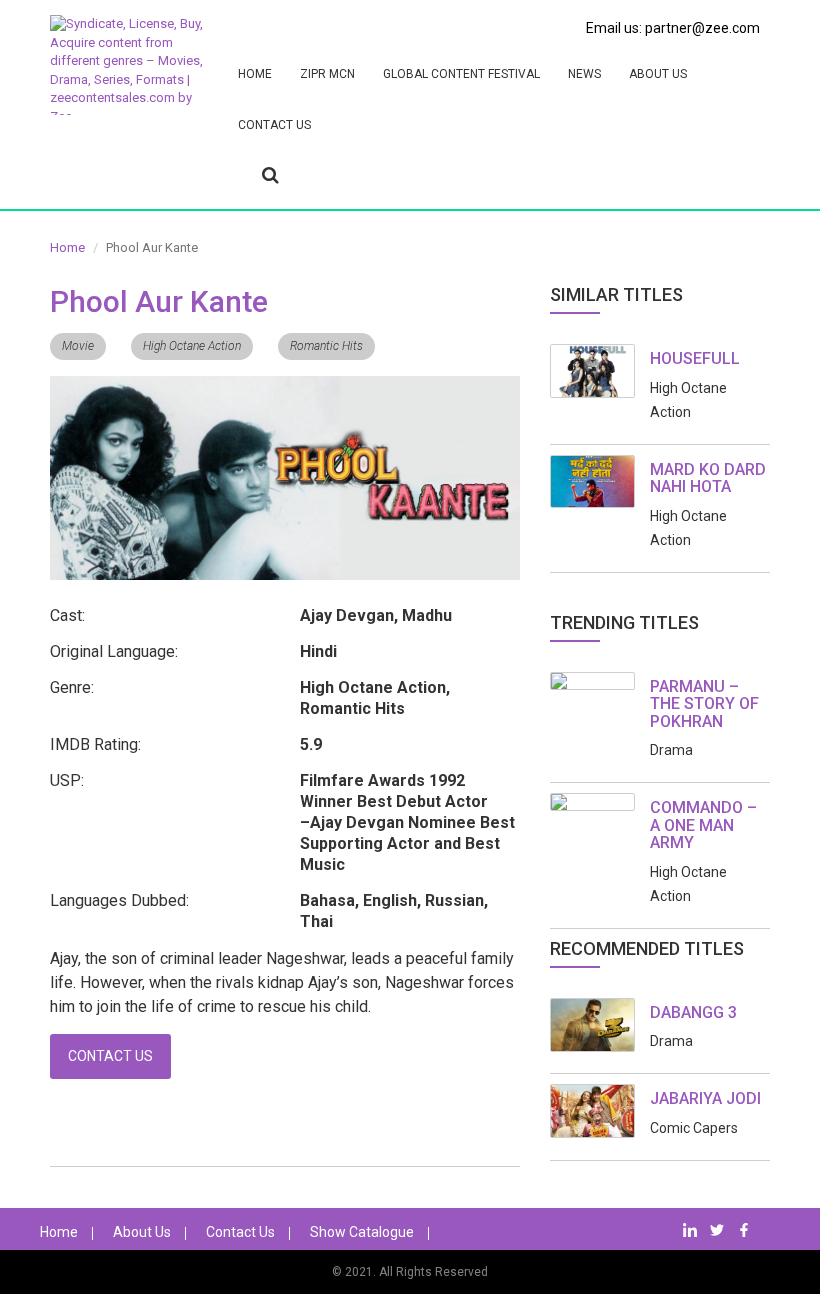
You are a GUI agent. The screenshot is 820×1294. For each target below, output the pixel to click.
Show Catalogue (362, 1232)
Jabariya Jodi (705, 1098)
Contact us (274, 125)
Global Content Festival (461, 74)
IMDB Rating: (95, 744)
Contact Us (110, 1056)
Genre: (72, 687)
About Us (142, 1232)
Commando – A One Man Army (703, 825)
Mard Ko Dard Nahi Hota (708, 478)
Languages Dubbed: (119, 900)
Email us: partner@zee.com (673, 28)
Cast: (67, 615)
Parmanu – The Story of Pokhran (704, 704)
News (584, 74)
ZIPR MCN (327, 74)
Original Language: (114, 651)
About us (658, 74)
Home (255, 74)
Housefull (695, 358)
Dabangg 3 (693, 1012)
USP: (67, 780)
